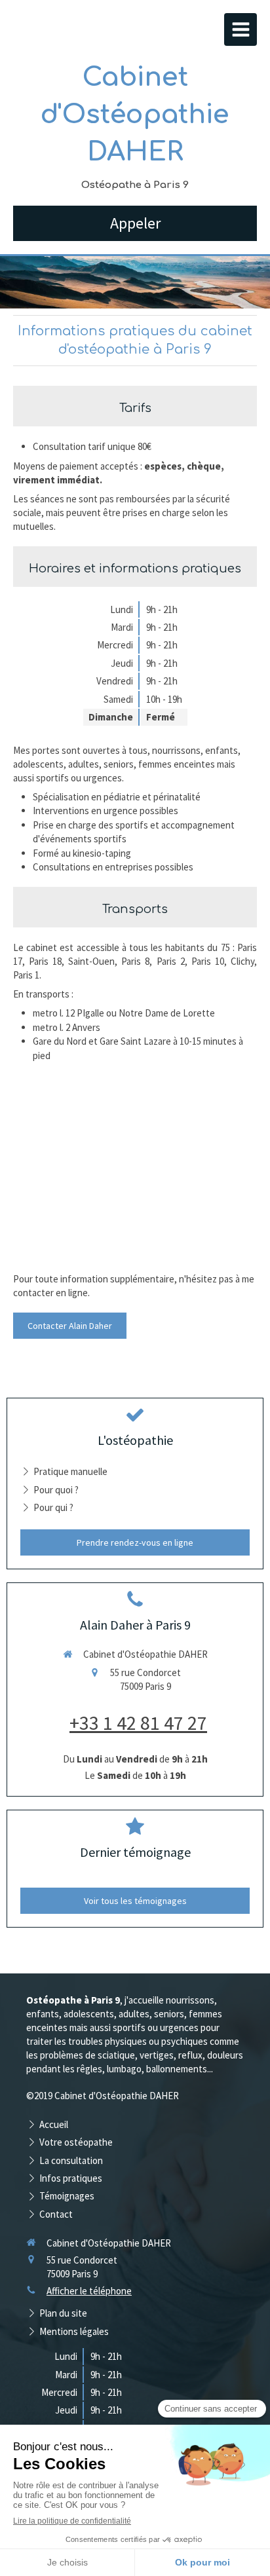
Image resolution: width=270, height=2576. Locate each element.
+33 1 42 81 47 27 (138, 1723)
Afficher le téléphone (89, 2291)
